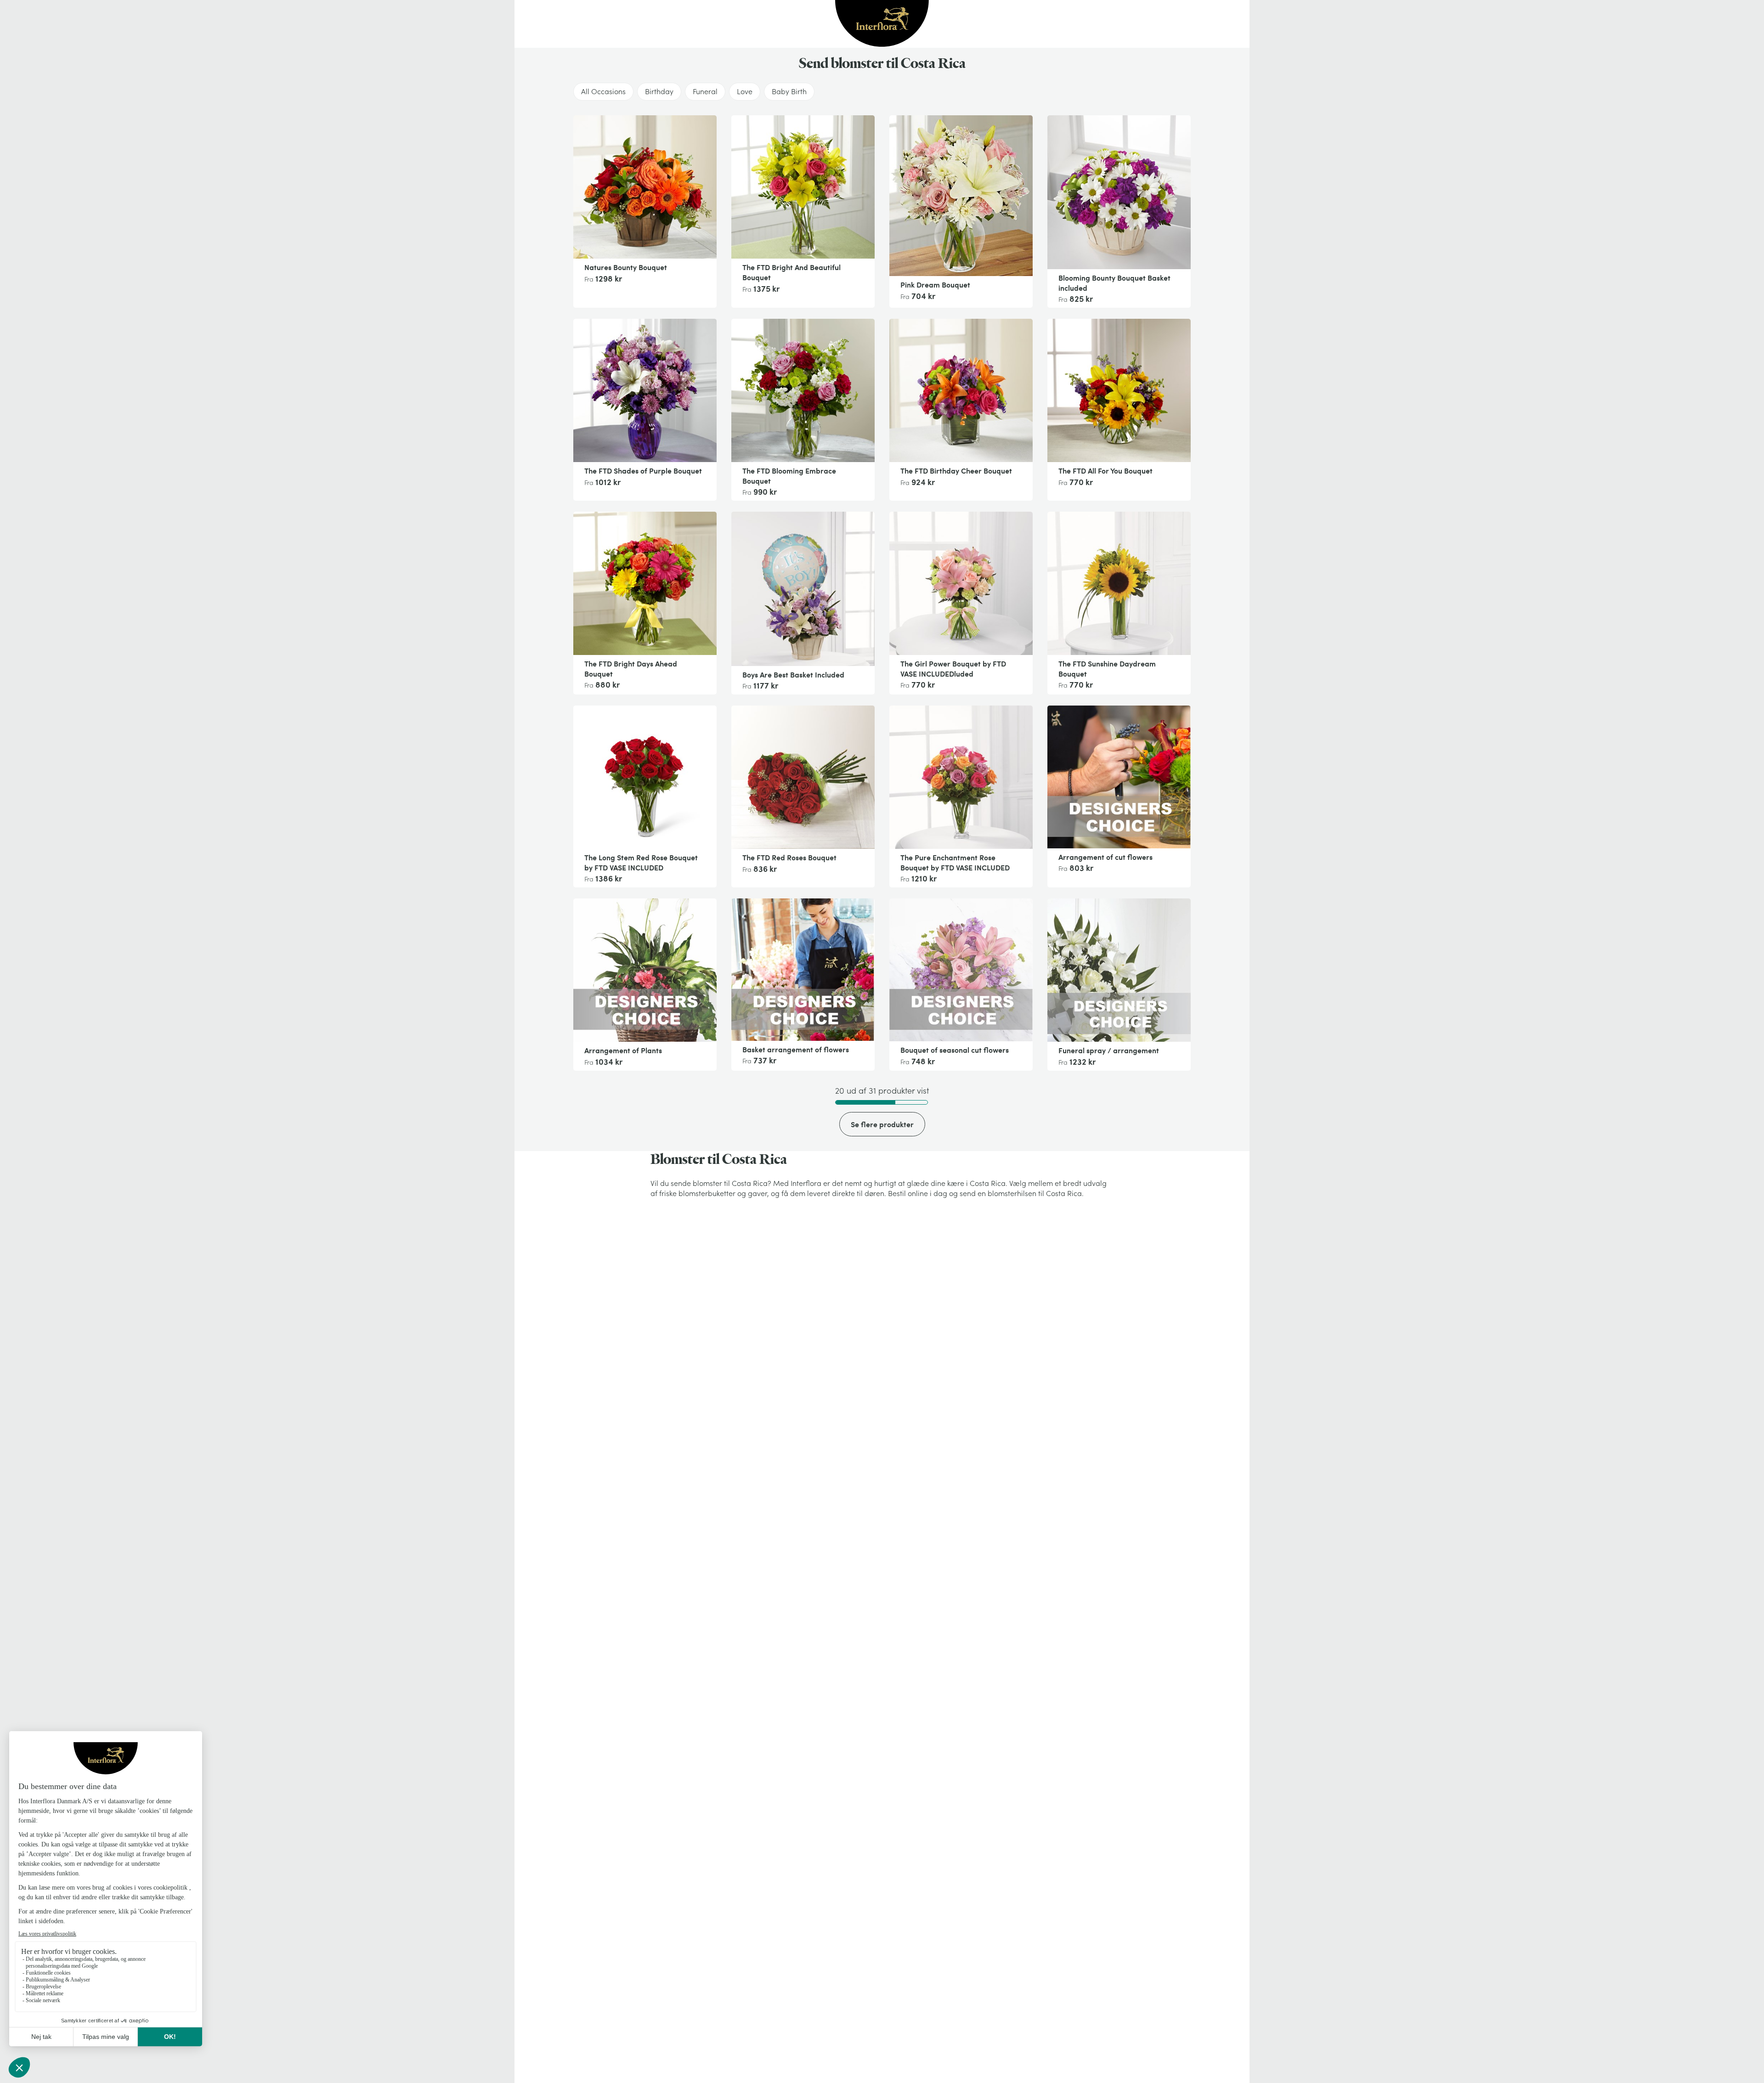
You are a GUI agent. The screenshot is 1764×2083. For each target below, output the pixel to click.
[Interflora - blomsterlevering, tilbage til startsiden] (882, 24)
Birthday (659, 91)
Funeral (705, 91)
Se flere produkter (882, 1124)
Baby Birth (789, 91)
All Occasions (603, 91)
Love (745, 91)
